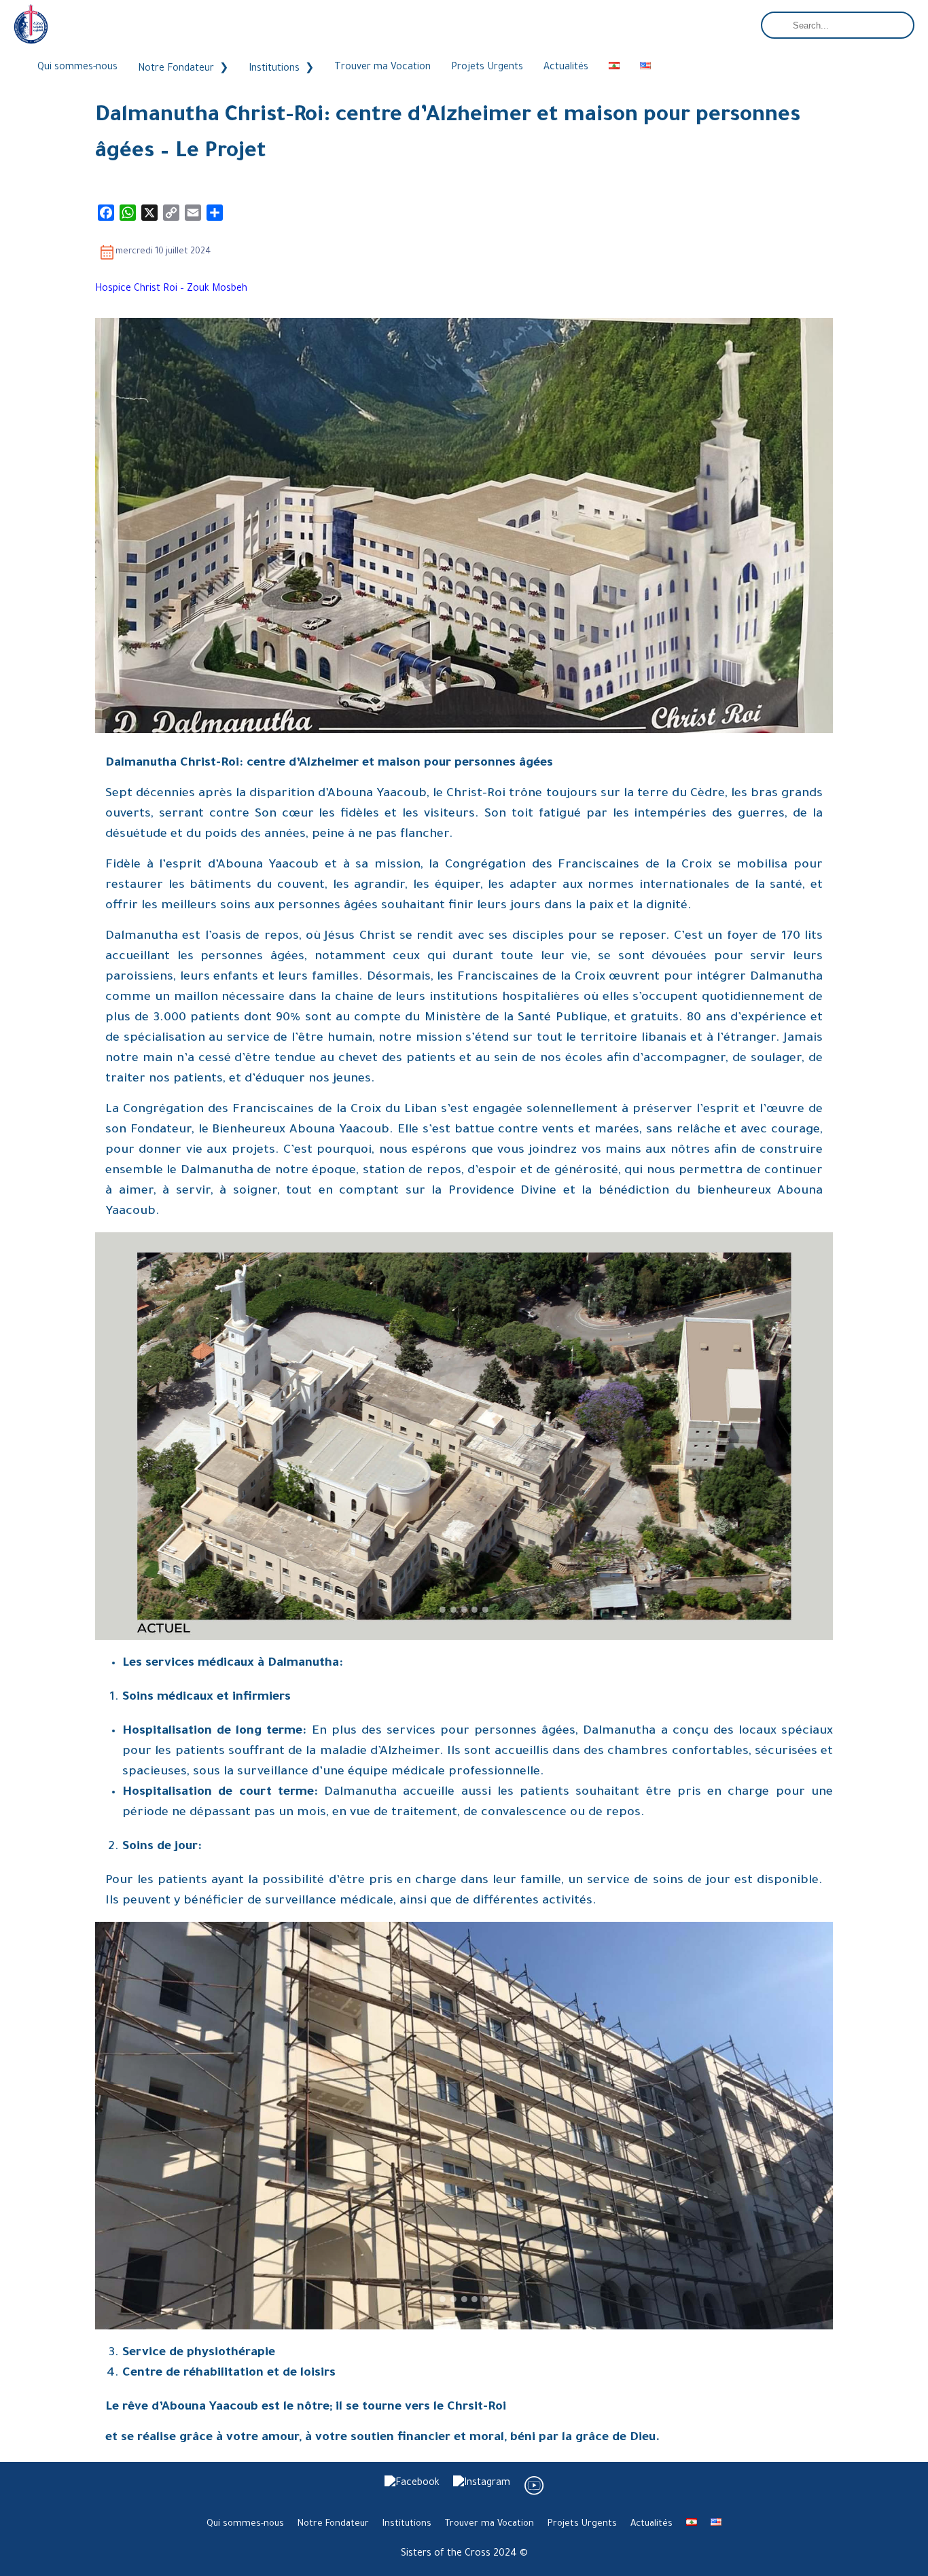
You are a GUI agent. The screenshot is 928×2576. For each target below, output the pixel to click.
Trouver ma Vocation (382, 68)
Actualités (566, 68)
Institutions (274, 69)
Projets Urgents (487, 68)
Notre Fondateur (176, 69)
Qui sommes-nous (77, 68)
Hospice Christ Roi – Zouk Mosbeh (171, 289)
